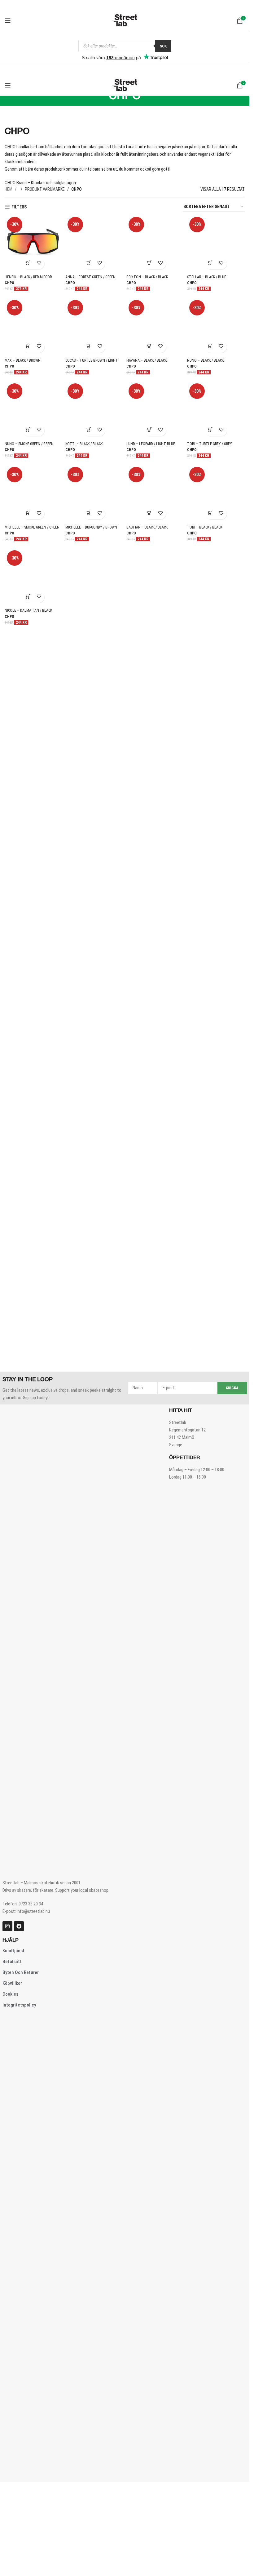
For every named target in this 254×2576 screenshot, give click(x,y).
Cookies (10, 2084)
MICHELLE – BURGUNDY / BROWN (91, 935)
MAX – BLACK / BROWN (23, 360)
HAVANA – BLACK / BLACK (147, 360)
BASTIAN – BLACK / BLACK (147, 935)
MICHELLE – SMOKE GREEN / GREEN (32, 935)
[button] (28, 264)
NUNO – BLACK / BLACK (205, 360)
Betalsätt (12, 2052)
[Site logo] (125, 20)
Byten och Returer (21, 2063)
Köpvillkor (12, 2074)
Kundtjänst (13, 2041)
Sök (163, 46)
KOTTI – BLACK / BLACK (84, 444)
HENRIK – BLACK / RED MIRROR (28, 277)
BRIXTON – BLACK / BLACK (147, 277)
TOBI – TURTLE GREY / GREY (210, 444)
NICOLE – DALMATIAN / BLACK (28, 1426)
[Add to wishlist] (39, 264)
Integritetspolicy (19, 2095)
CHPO (9, 283)
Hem (9, 189)
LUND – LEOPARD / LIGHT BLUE (151, 444)
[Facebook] (19, 2016)
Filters (19, 207)
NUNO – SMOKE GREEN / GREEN (29, 444)
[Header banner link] (125, 5)
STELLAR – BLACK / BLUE (207, 277)
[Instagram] (7, 2016)
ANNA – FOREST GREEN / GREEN (90, 277)
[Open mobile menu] (8, 20)
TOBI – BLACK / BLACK (205, 935)
